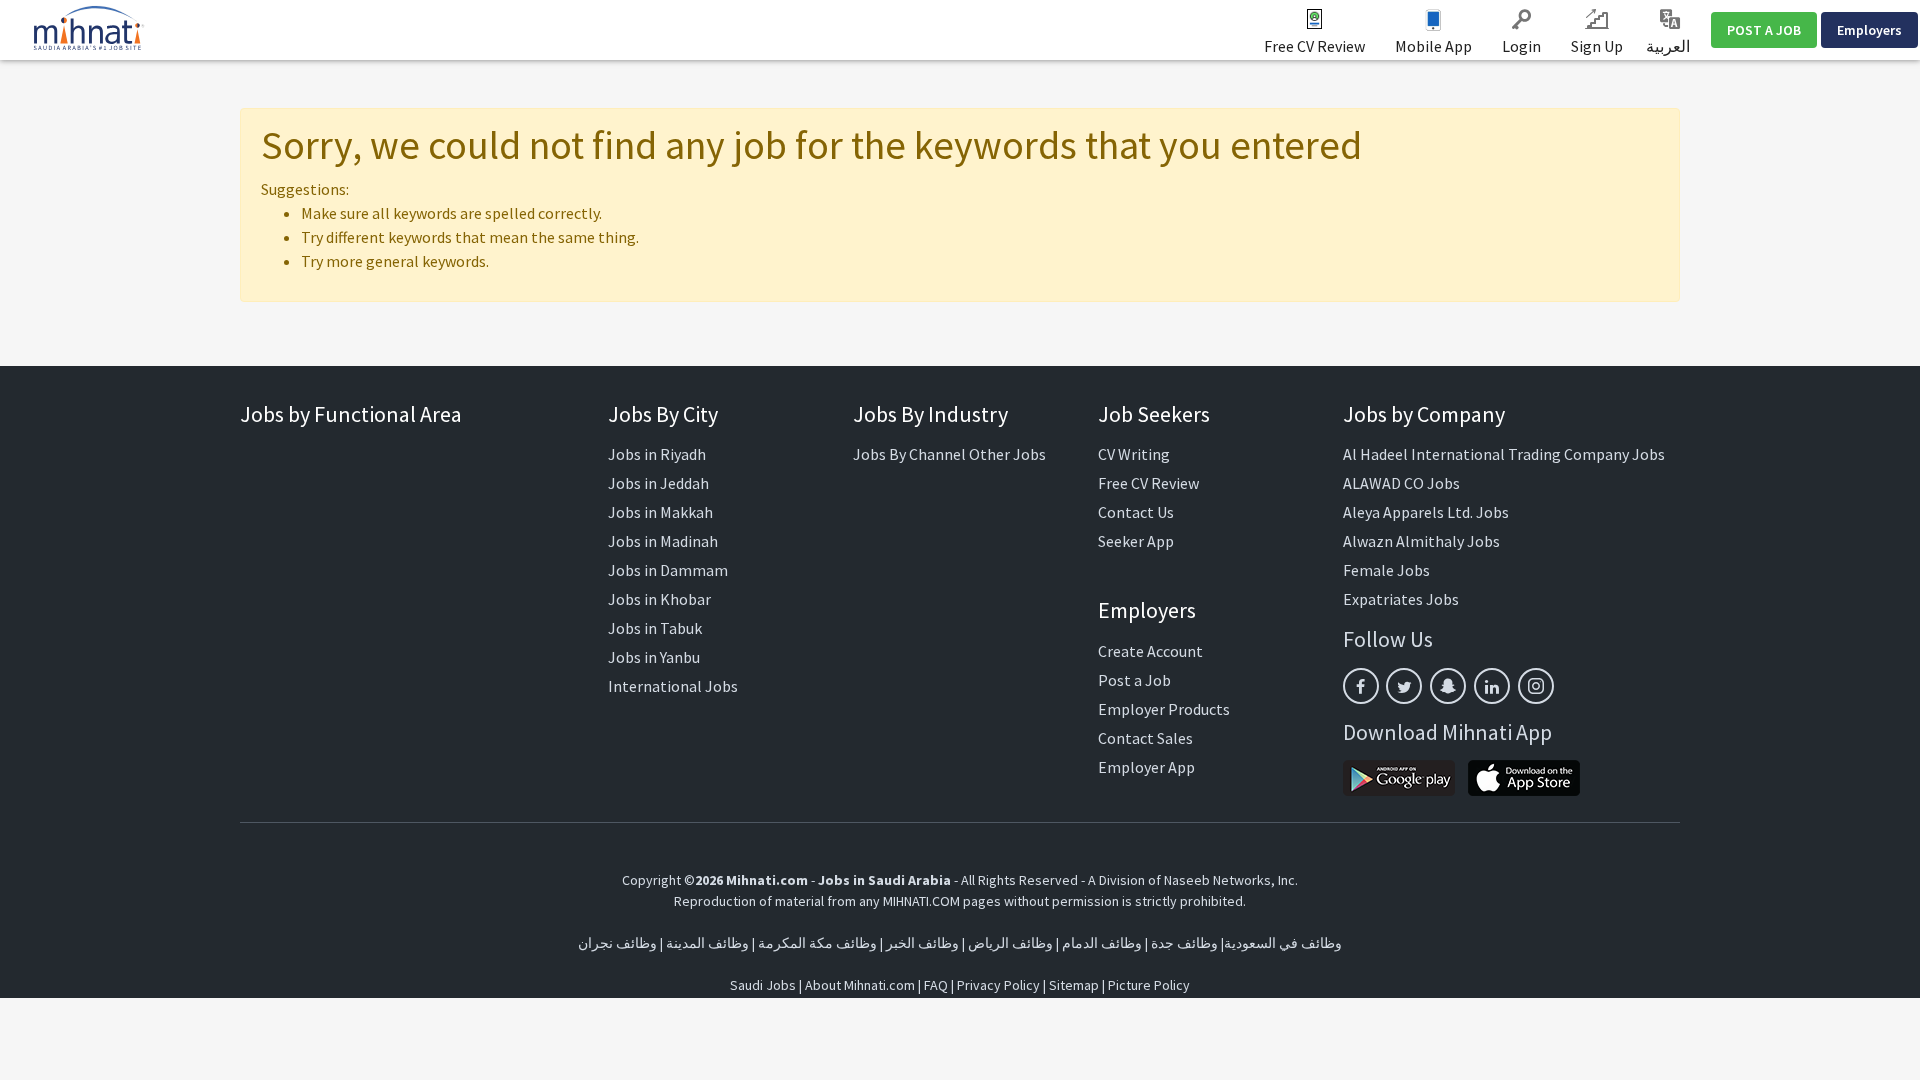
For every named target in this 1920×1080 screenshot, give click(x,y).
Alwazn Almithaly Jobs (1421, 541)
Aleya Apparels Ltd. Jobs (1426, 512)
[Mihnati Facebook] (1361, 686)
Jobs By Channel (909, 454)
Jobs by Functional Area (351, 414)
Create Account (1150, 651)
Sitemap (1074, 985)
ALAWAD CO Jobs (1401, 483)
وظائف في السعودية (1283, 943)
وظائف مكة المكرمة (817, 943)
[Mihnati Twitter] (1404, 686)
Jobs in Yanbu (654, 657)
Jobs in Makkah (660, 512)
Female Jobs (1386, 570)
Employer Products (1164, 709)
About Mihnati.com (861, 985)
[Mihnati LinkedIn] (1492, 686)
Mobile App (1433, 46)
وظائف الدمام (1102, 943)
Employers (1869, 30)
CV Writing (1134, 454)
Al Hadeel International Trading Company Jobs (1504, 454)
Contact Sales (1145, 738)
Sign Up (1597, 46)
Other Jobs (1007, 454)
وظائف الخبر (922, 943)
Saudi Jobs (763, 985)
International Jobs (673, 686)
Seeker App (1136, 541)
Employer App (1146, 767)
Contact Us (1136, 512)
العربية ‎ (1669, 46)
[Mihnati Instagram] (1536, 686)
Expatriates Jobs (1401, 599)
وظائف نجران (617, 943)
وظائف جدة (1184, 943)
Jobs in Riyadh (657, 454)
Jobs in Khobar (659, 599)
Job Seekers (1154, 414)
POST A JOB (1764, 30)
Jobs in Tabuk (655, 628)
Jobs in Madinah (663, 541)
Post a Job (1134, 680)
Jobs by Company (1424, 414)
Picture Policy (1149, 985)
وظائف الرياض (1010, 943)
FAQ (936, 985)
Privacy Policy (998, 985)
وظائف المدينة (707, 943)
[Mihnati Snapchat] (1448, 686)
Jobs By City (663, 414)
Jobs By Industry (930, 414)
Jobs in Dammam (668, 570)
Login (1521, 46)
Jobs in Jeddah (658, 483)
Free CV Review (1314, 46)
